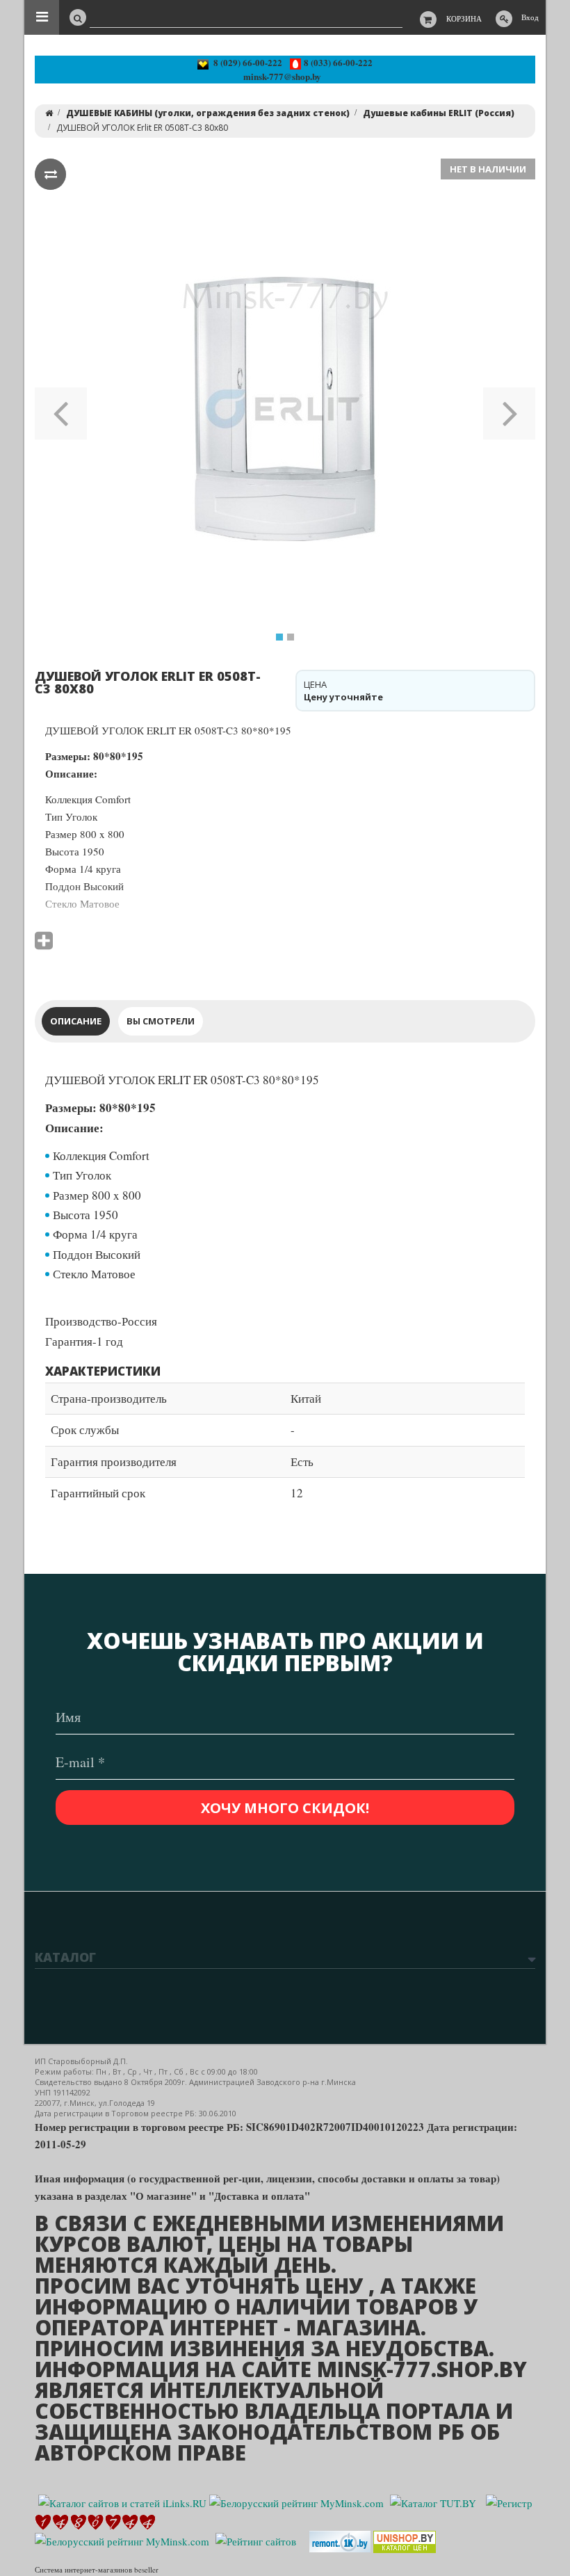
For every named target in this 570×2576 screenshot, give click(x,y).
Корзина (464, 18)
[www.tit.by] (256, 2540)
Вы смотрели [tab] (161, 1021)
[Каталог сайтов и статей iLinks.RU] (122, 2501)
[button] (61, 409)
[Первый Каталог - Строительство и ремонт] (340, 2540)
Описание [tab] (76, 1021)
